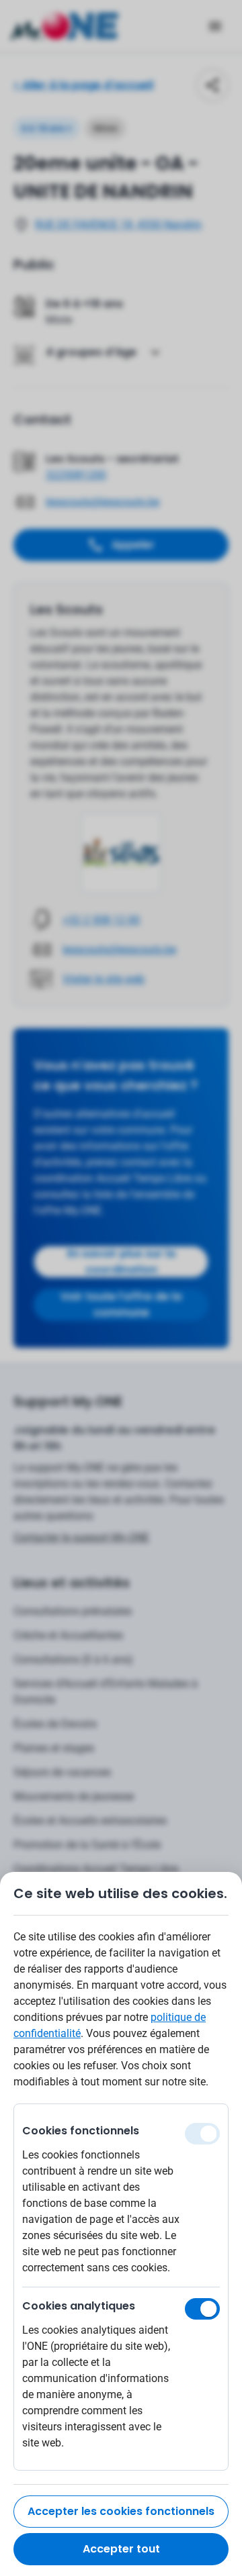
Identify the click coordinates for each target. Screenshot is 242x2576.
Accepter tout (121, 2549)
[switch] (202, 2309)
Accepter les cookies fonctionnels (121, 2511)
